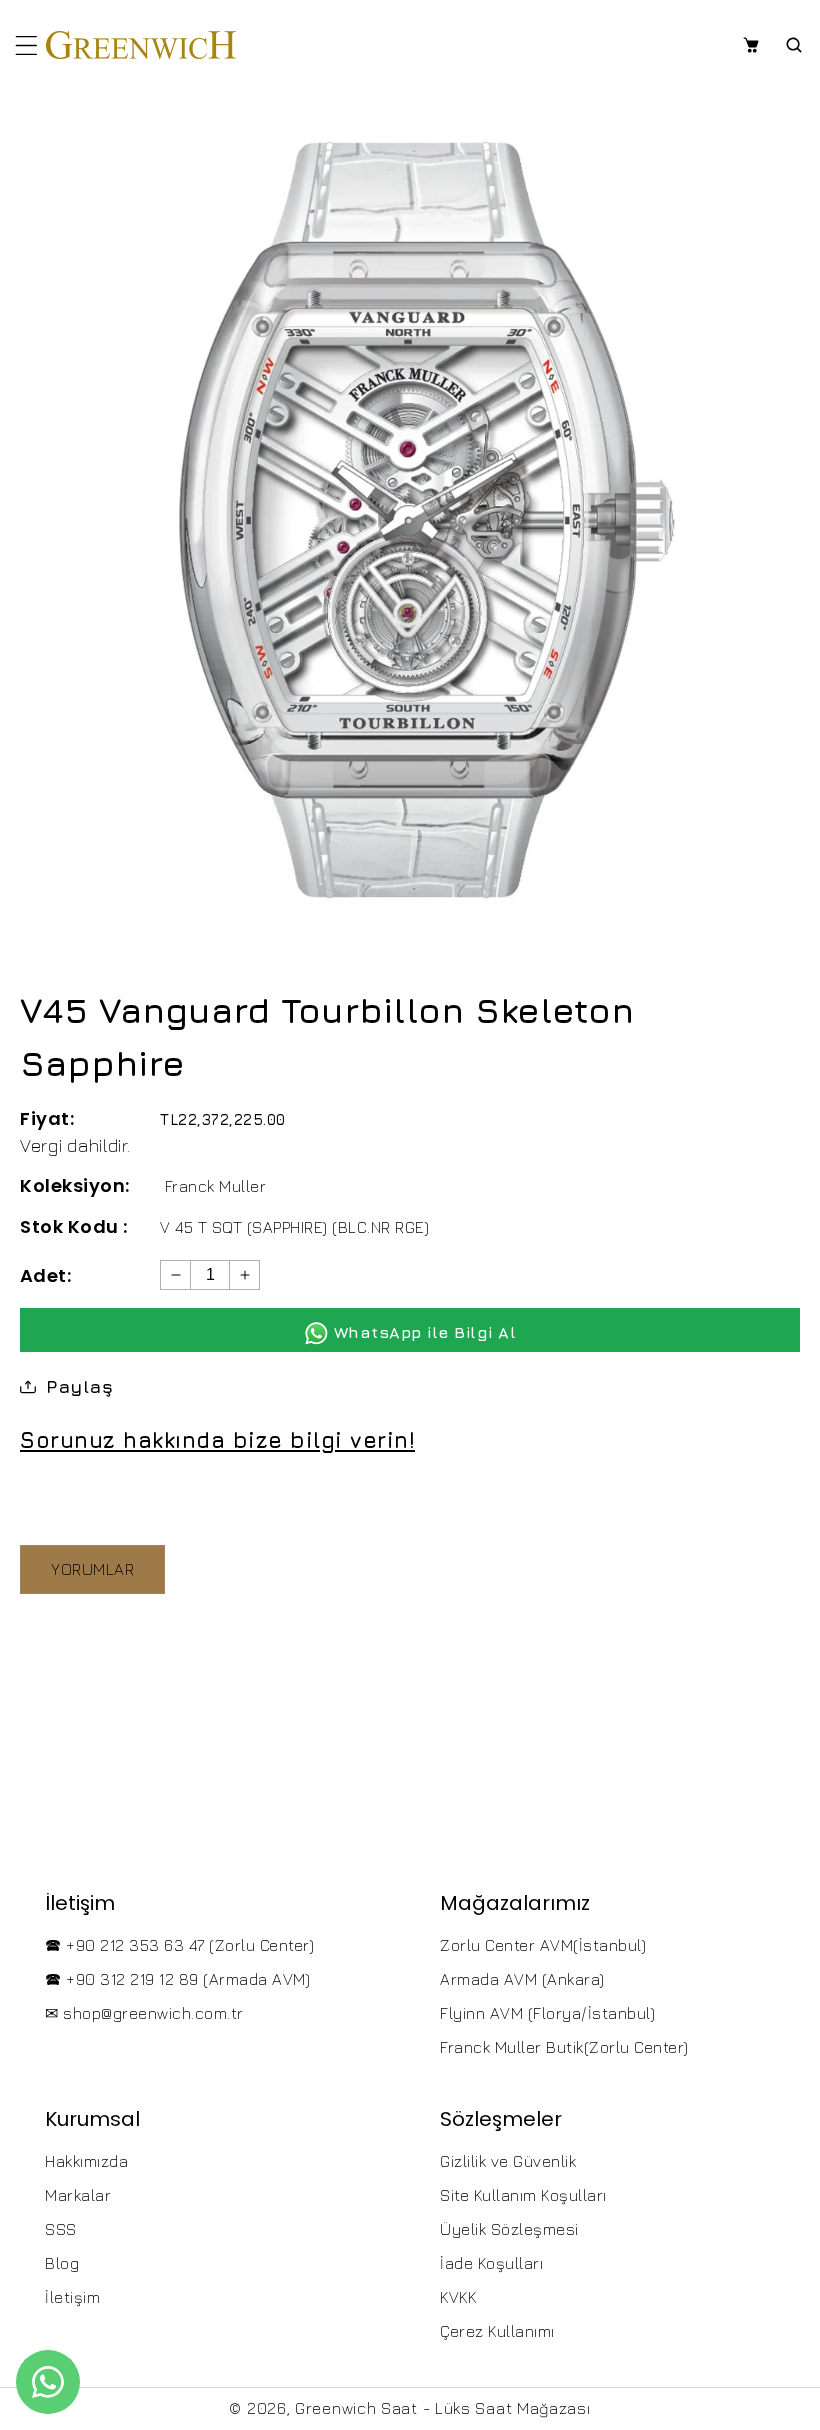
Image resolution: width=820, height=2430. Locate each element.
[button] (26, 45)
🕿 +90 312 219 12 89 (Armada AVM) (177, 1979)
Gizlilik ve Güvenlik (508, 2161)
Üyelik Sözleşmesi (509, 2229)
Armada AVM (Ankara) (522, 1979)
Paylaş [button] (79, 1386)
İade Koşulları (491, 2263)
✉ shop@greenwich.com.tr (144, 2013)
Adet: (45, 1275)
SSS (61, 2229)
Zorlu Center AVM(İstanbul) (543, 1945)
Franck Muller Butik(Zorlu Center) (564, 2047)
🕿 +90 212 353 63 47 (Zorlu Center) (179, 1945)
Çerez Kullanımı (497, 2331)
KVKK (458, 2297)
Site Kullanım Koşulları (523, 2195)
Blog (62, 2263)
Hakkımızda (86, 2161)
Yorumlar (92, 1569)
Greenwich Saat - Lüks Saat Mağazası (443, 2408)
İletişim (72, 2297)
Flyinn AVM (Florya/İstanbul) (547, 2013)
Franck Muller (216, 1186)
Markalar (78, 2195)
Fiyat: (47, 1118)
